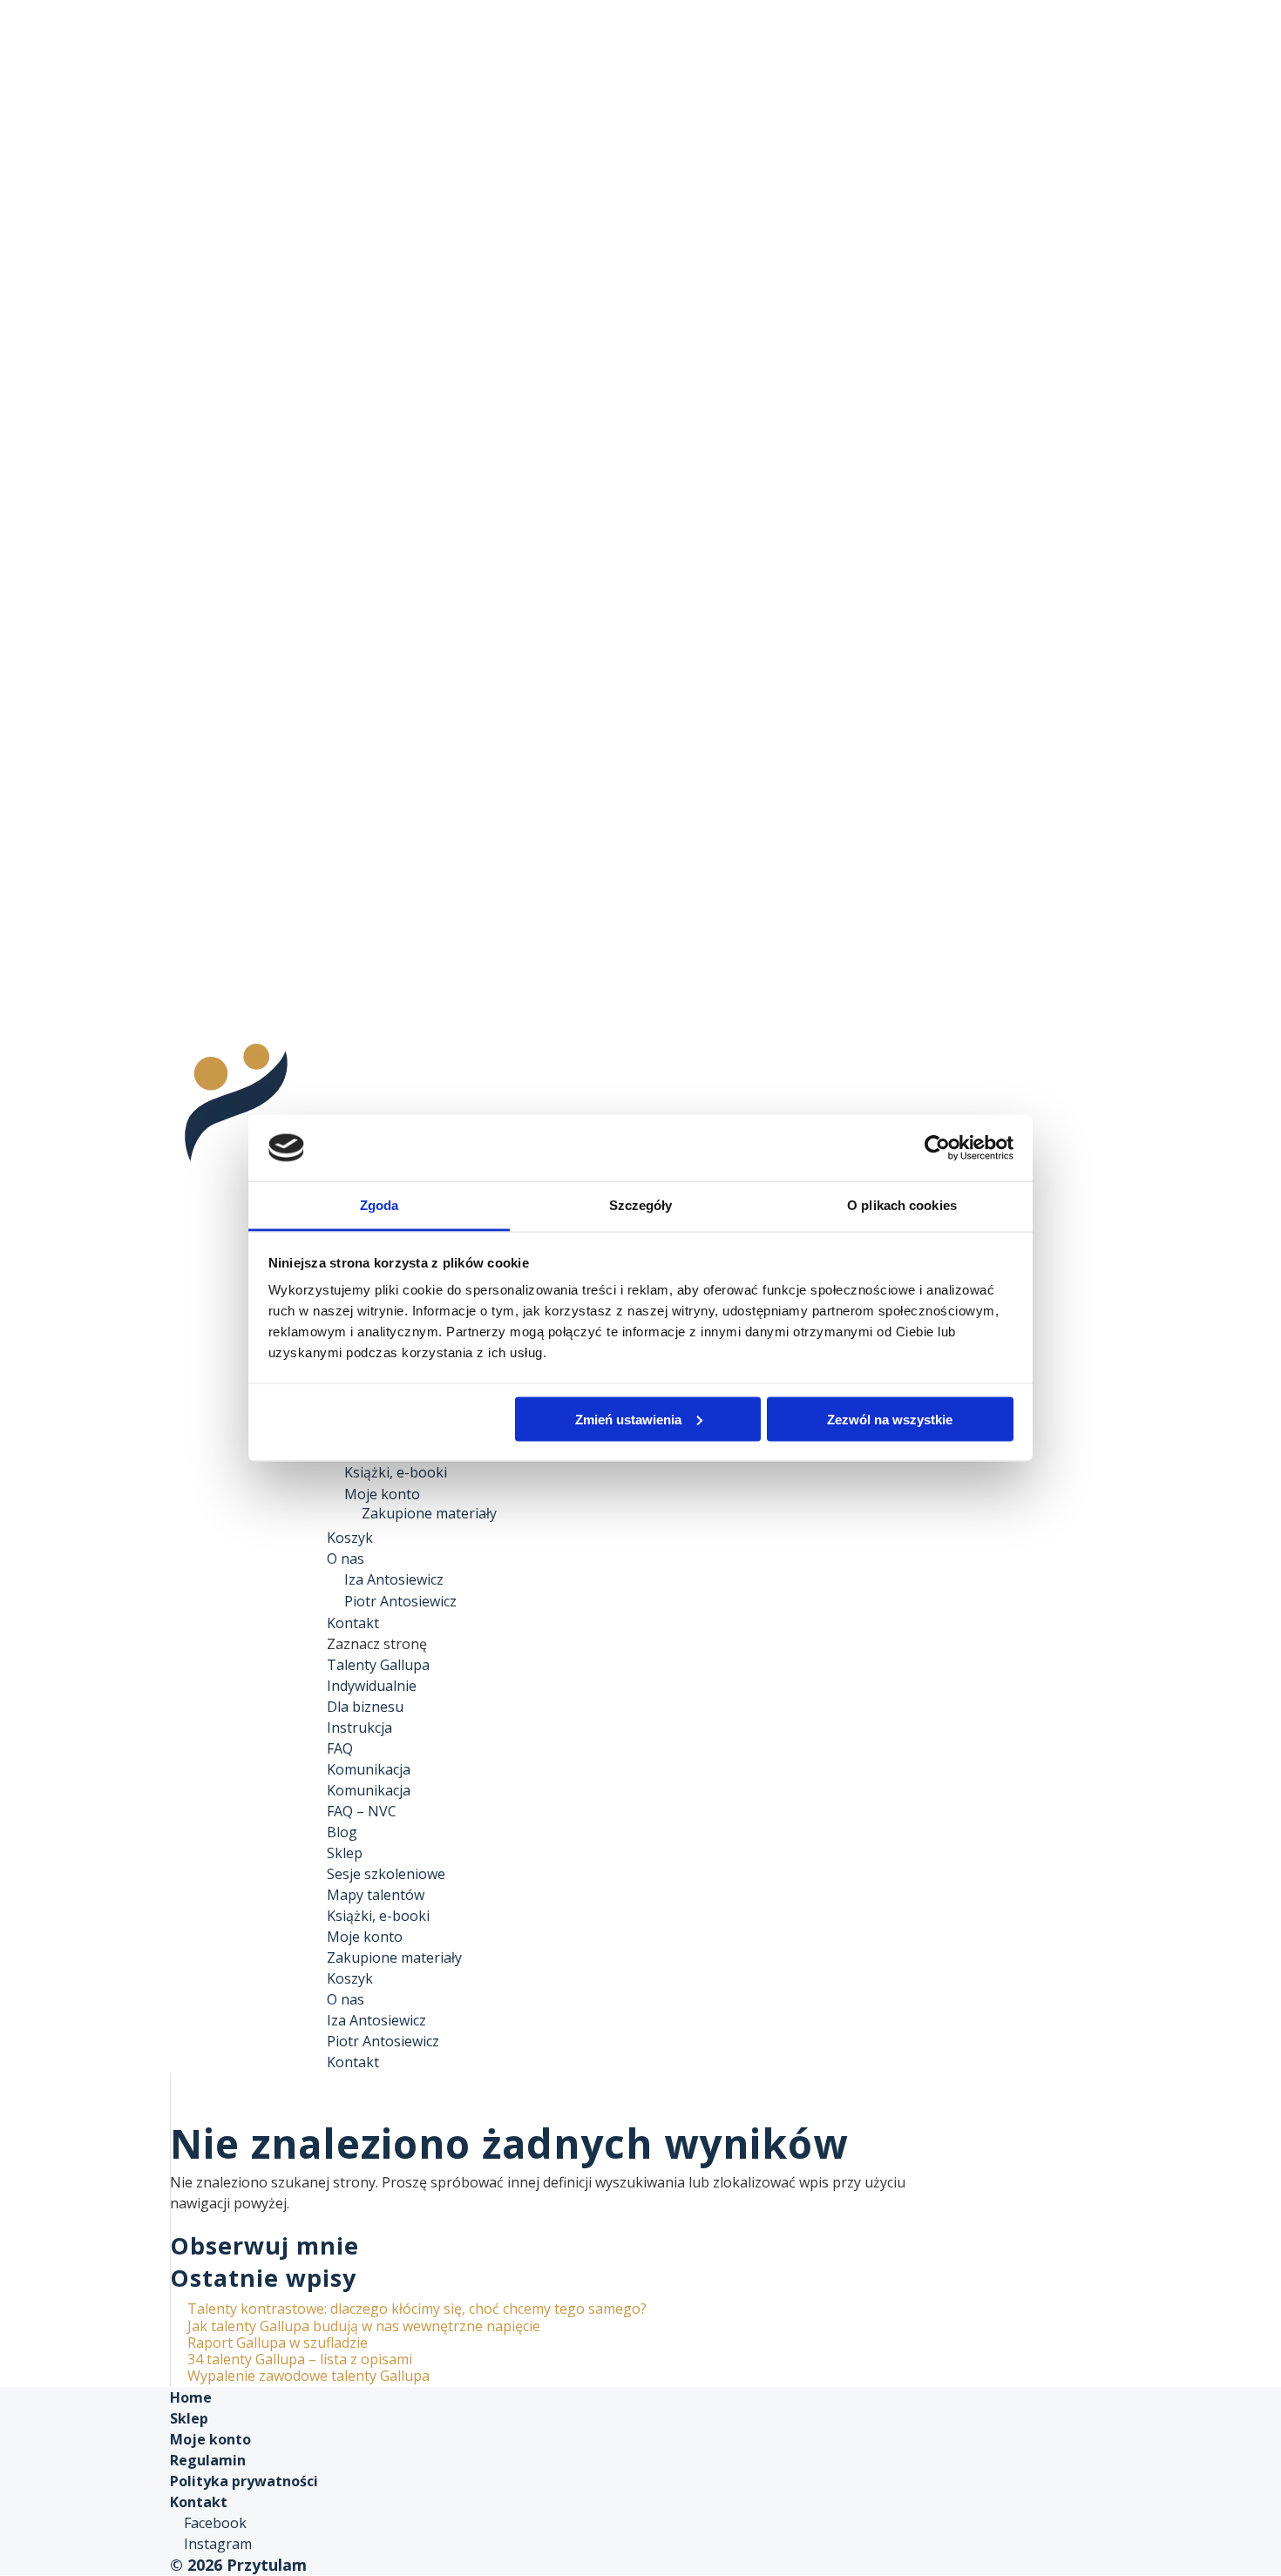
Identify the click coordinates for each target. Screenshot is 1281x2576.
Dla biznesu (365, 1707)
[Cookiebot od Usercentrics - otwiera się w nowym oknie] (937, 1147)
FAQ (340, 1748)
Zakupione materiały (429, 1513)
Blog (342, 1832)
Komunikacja (369, 1769)
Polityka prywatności (244, 2481)
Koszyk (350, 1978)
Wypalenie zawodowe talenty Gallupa (308, 2376)
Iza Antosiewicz (394, 1579)
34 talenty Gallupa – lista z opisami (300, 2359)
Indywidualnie (372, 1686)
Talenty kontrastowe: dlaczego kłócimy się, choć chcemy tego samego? (417, 2309)
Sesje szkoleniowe (386, 1874)
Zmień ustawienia (628, 1419)
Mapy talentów (376, 1895)
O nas (346, 1999)
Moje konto (382, 1494)
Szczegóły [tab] (641, 1205)
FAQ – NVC (362, 1811)
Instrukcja (359, 1727)
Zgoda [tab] (380, 1205)
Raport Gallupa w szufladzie (278, 2343)
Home (191, 2397)
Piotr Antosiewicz (400, 1601)
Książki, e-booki (396, 1472)
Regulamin (208, 2460)
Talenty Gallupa (378, 1665)
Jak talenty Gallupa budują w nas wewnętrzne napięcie (364, 2326)
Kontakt (353, 2062)
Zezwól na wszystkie (890, 1419)
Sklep (345, 1853)
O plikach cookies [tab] (902, 1205)
